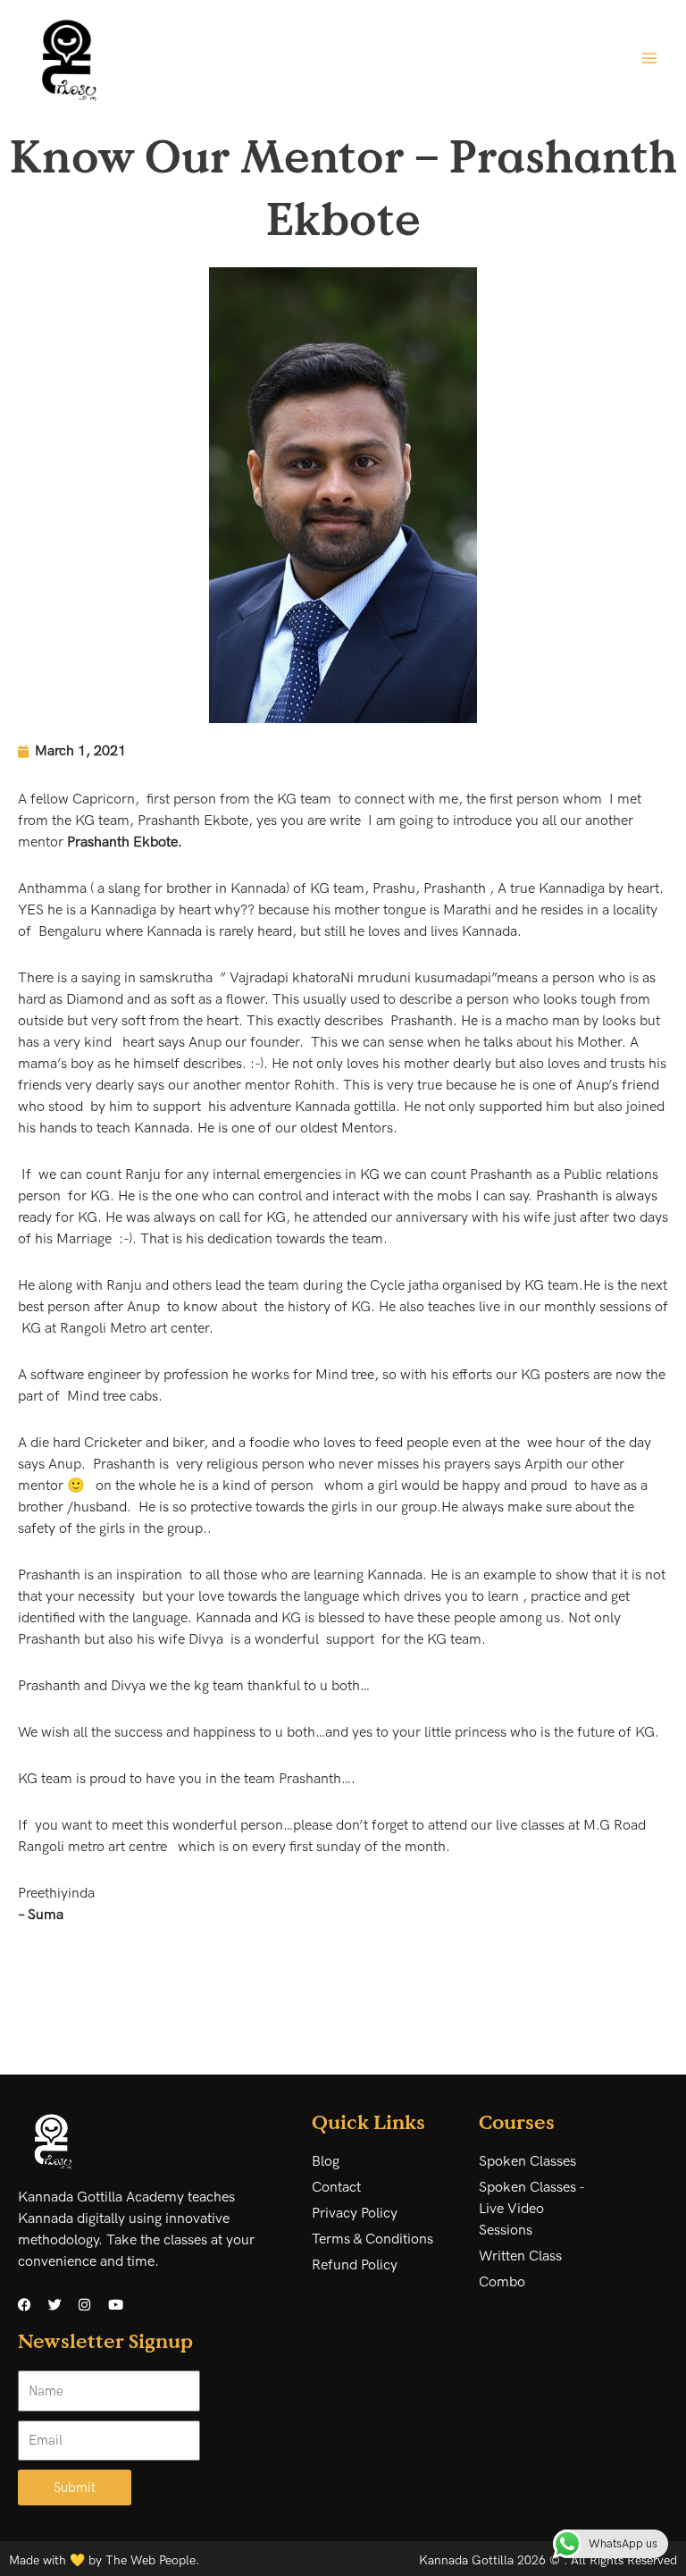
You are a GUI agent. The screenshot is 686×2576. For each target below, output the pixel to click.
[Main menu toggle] (649, 57)
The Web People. (152, 2560)
